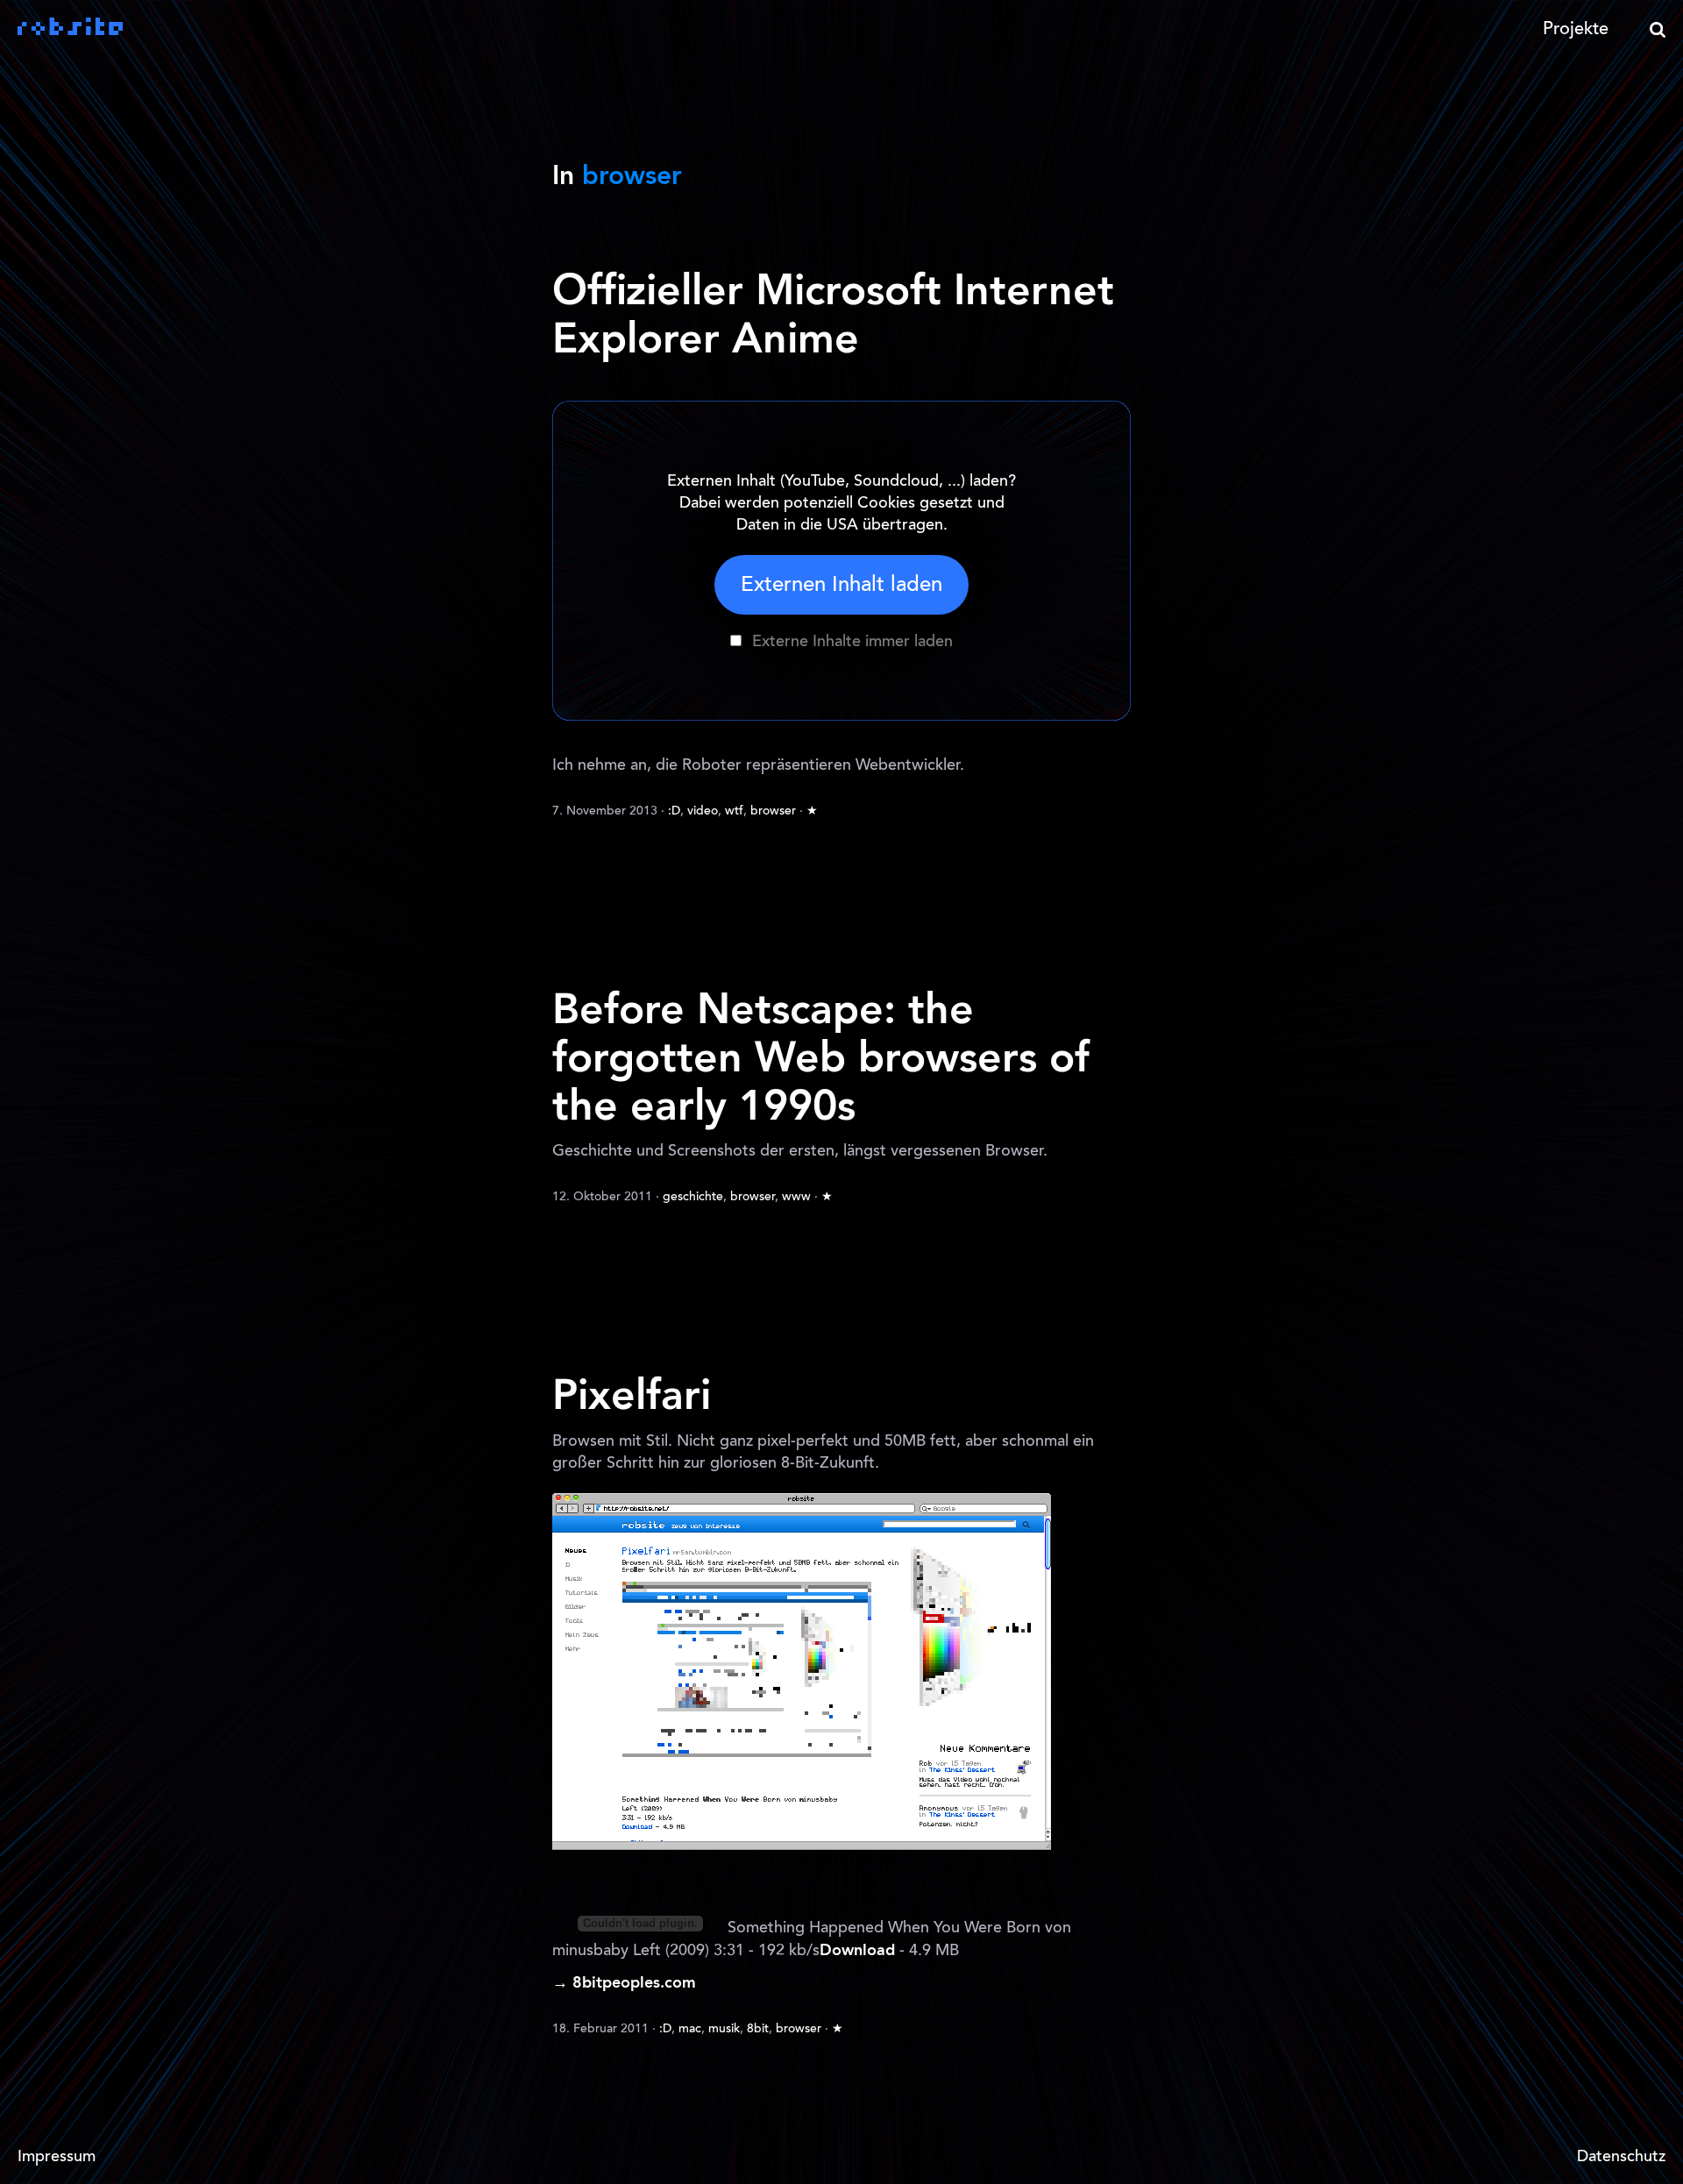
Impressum (57, 2158)
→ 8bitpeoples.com (624, 1983)
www (796, 1198)
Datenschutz (1621, 2158)
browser (773, 812)
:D (674, 812)
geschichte (693, 1198)
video (703, 812)
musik (724, 2030)
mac (690, 2030)
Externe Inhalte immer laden (852, 643)
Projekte (1576, 30)
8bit (758, 2030)
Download (857, 1951)
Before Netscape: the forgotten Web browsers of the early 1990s (821, 1060)
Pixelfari (632, 1398)
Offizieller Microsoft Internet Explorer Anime (833, 317)
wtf (734, 812)
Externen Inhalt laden (841, 586)
